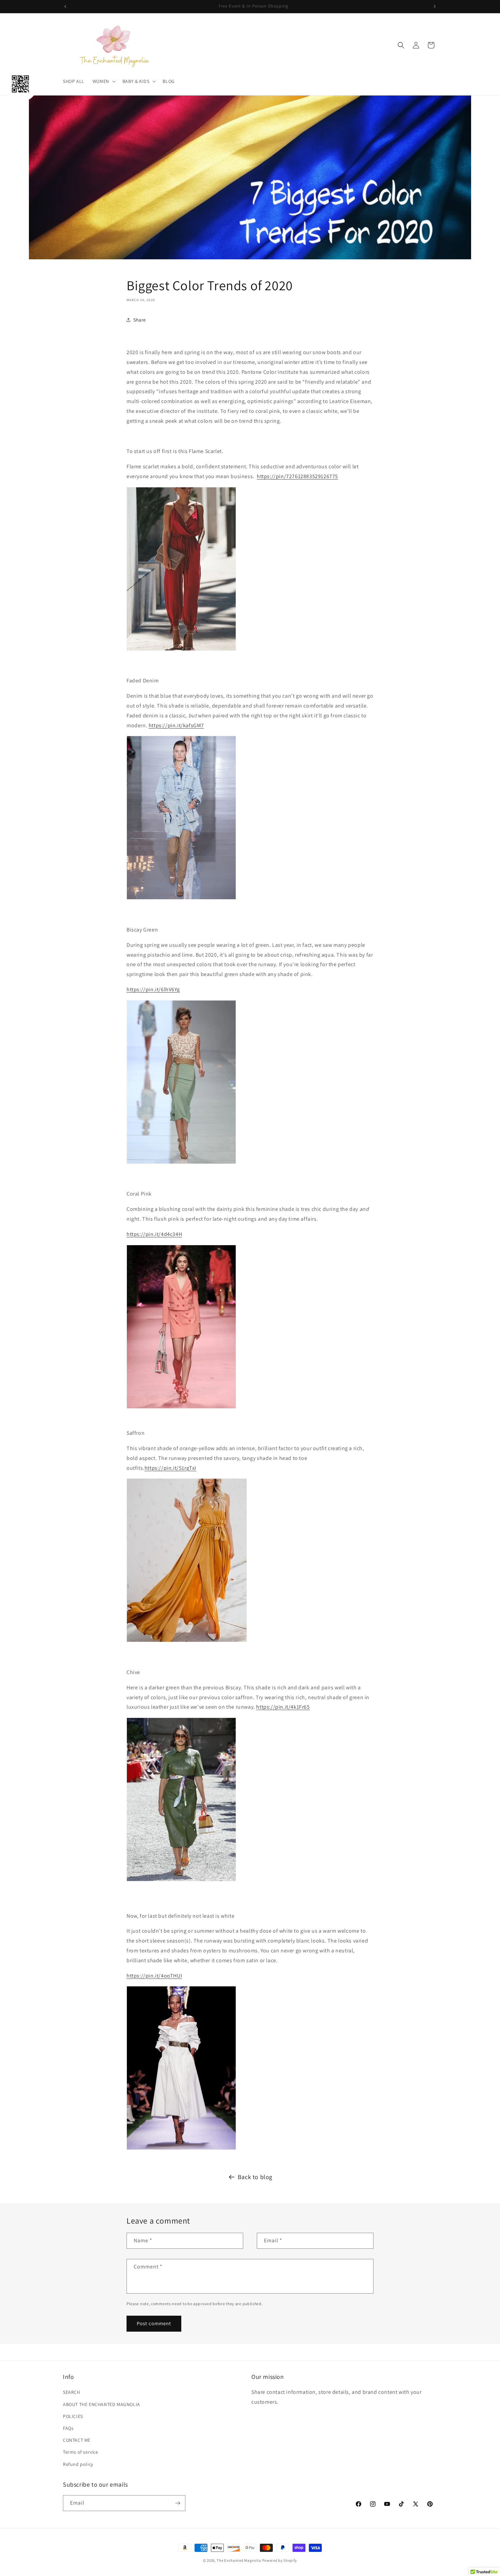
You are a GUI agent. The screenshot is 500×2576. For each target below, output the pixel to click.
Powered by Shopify (280, 2560)
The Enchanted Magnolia (239, 2560)
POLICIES (73, 2416)
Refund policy (78, 2464)
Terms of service (81, 2452)
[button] (103, 81)
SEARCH (72, 2392)
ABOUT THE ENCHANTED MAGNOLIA (102, 2404)
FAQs (68, 2428)
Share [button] (140, 320)
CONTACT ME (77, 2440)
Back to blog (255, 2177)
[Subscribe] (178, 2503)
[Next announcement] (435, 6)
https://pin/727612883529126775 (297, 476)
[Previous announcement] (65, 6)
